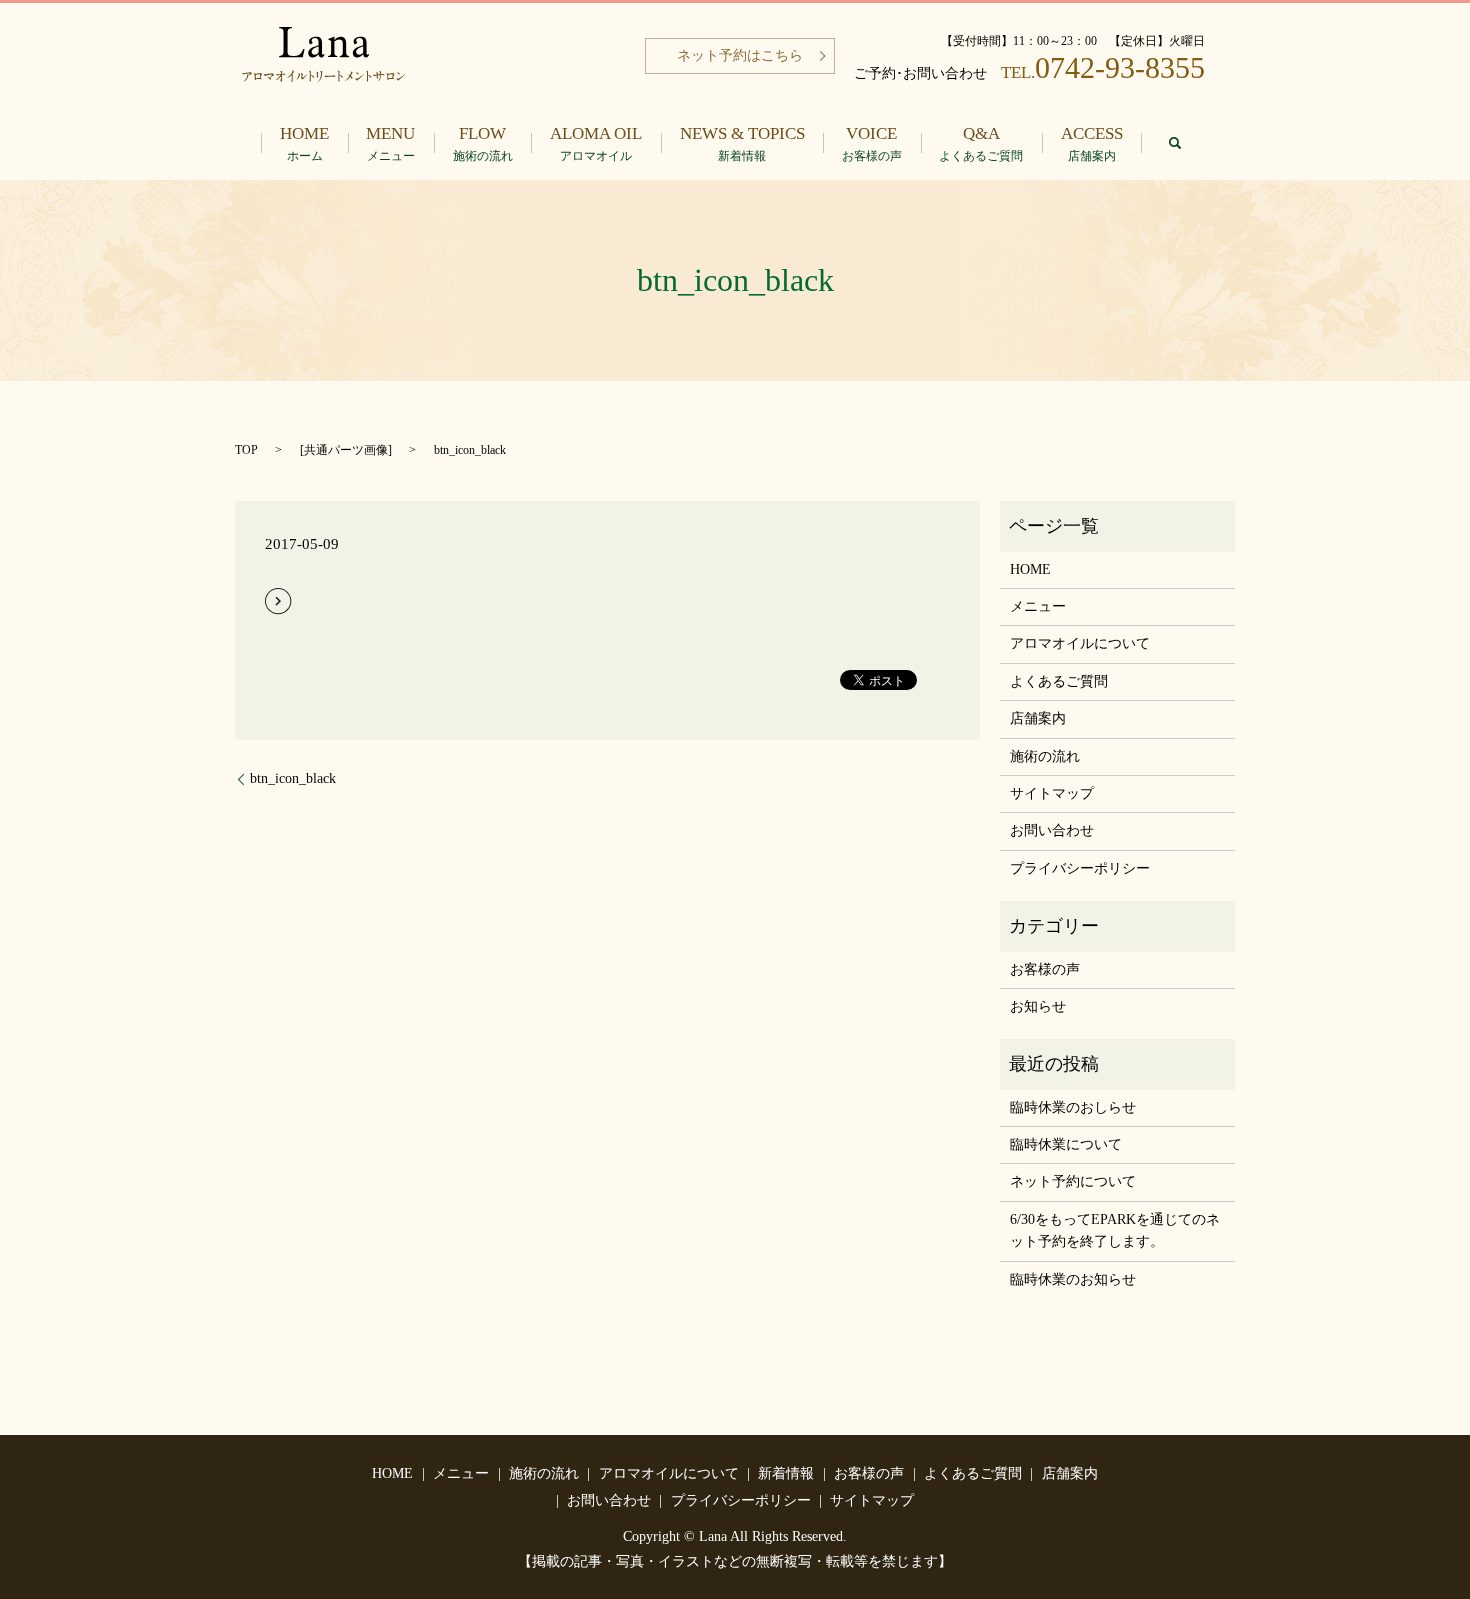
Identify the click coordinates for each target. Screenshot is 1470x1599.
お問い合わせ (1052, 830)
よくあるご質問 (1059, 681)
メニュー (1038, 606)
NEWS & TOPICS (742, 143)
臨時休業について (1066, 1144)
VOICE (872, 143)
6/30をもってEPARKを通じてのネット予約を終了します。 (1115, 1230)
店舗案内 (1038, 718)
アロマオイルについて (1080, 643)
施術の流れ (1045, 756)
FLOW (483, 143)
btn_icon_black (293, 778)
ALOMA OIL (596, 143)
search (1175, 143)
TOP (246, 450)
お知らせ (1038, 1006)
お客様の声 (1045, 969)
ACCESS (1092, 143)
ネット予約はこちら (740, 55)
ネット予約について (1073, 1181)
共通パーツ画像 (346, 450)
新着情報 (786, 1473)
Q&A (981, 143)
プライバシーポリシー (1080, 868)
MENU (390, 143)
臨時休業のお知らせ (1073, 1279)
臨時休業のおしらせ (1073, 1107)
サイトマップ (1052, 793)
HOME (304, 143)
